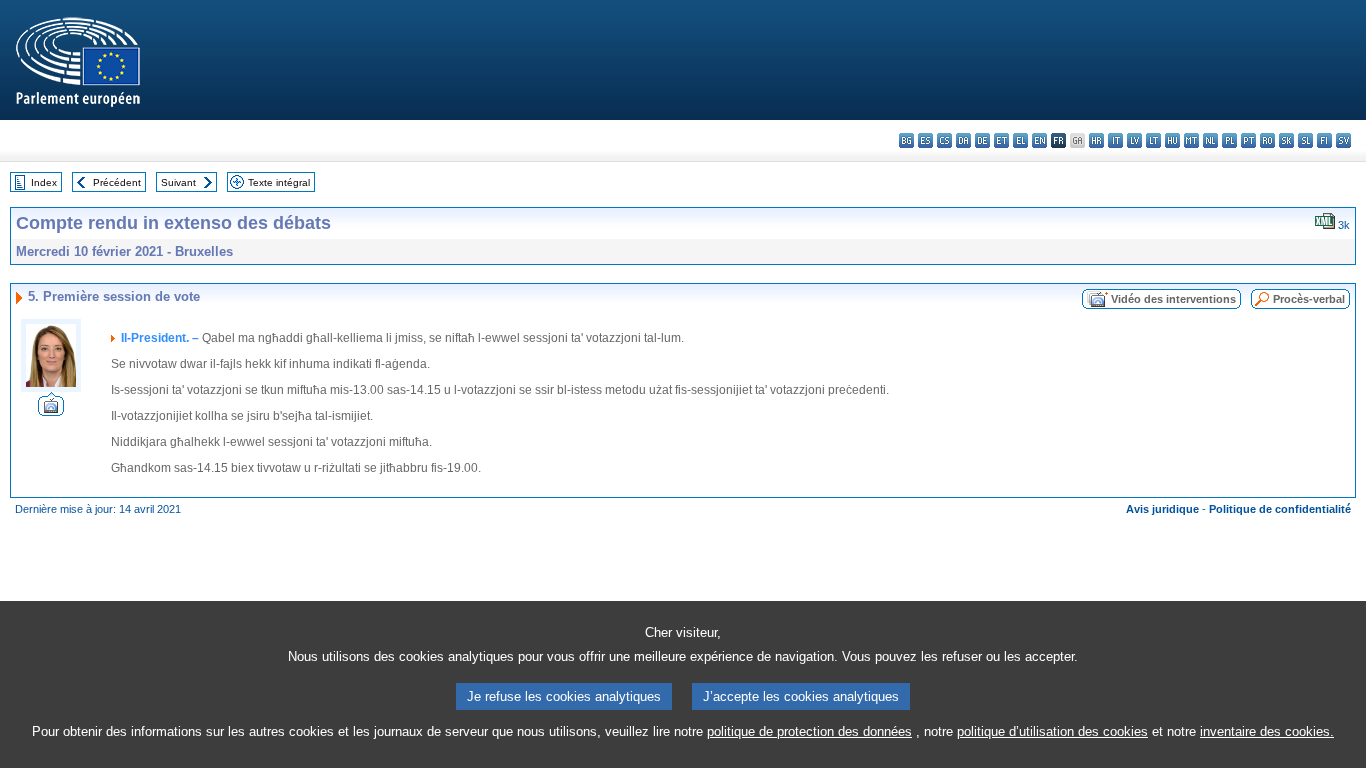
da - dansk (963, 140)
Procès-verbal (1309, 299)
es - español (925, 140)
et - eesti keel (1001, 140)
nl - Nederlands (1210, 140)
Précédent (117, 182)
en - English (1039, 140)
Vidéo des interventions (1173, 299)
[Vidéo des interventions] (51, 410)
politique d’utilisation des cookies (1052, 731)
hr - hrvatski (1096, 140)
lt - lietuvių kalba (1153, 140)
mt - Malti (1191, 140)
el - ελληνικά (1020, 140)
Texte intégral (279, 182)
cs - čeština (944, 140)
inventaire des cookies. (1267, 731)
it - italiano (1115, 140)
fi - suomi (1324, 140)
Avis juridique (1162, 509)
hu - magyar (1172, 140)
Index (44, 182)
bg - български (906, 140)
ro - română (1267, 140)
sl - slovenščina (1305, 140)
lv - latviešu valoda (1134, 140)
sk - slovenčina (1286, 140)
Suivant (178, 182)
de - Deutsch (982, 140)
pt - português (1248, 140)
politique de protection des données (809, 731)
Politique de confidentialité (1280, 509)
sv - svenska (1343, 140)
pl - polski (1229, 140)
